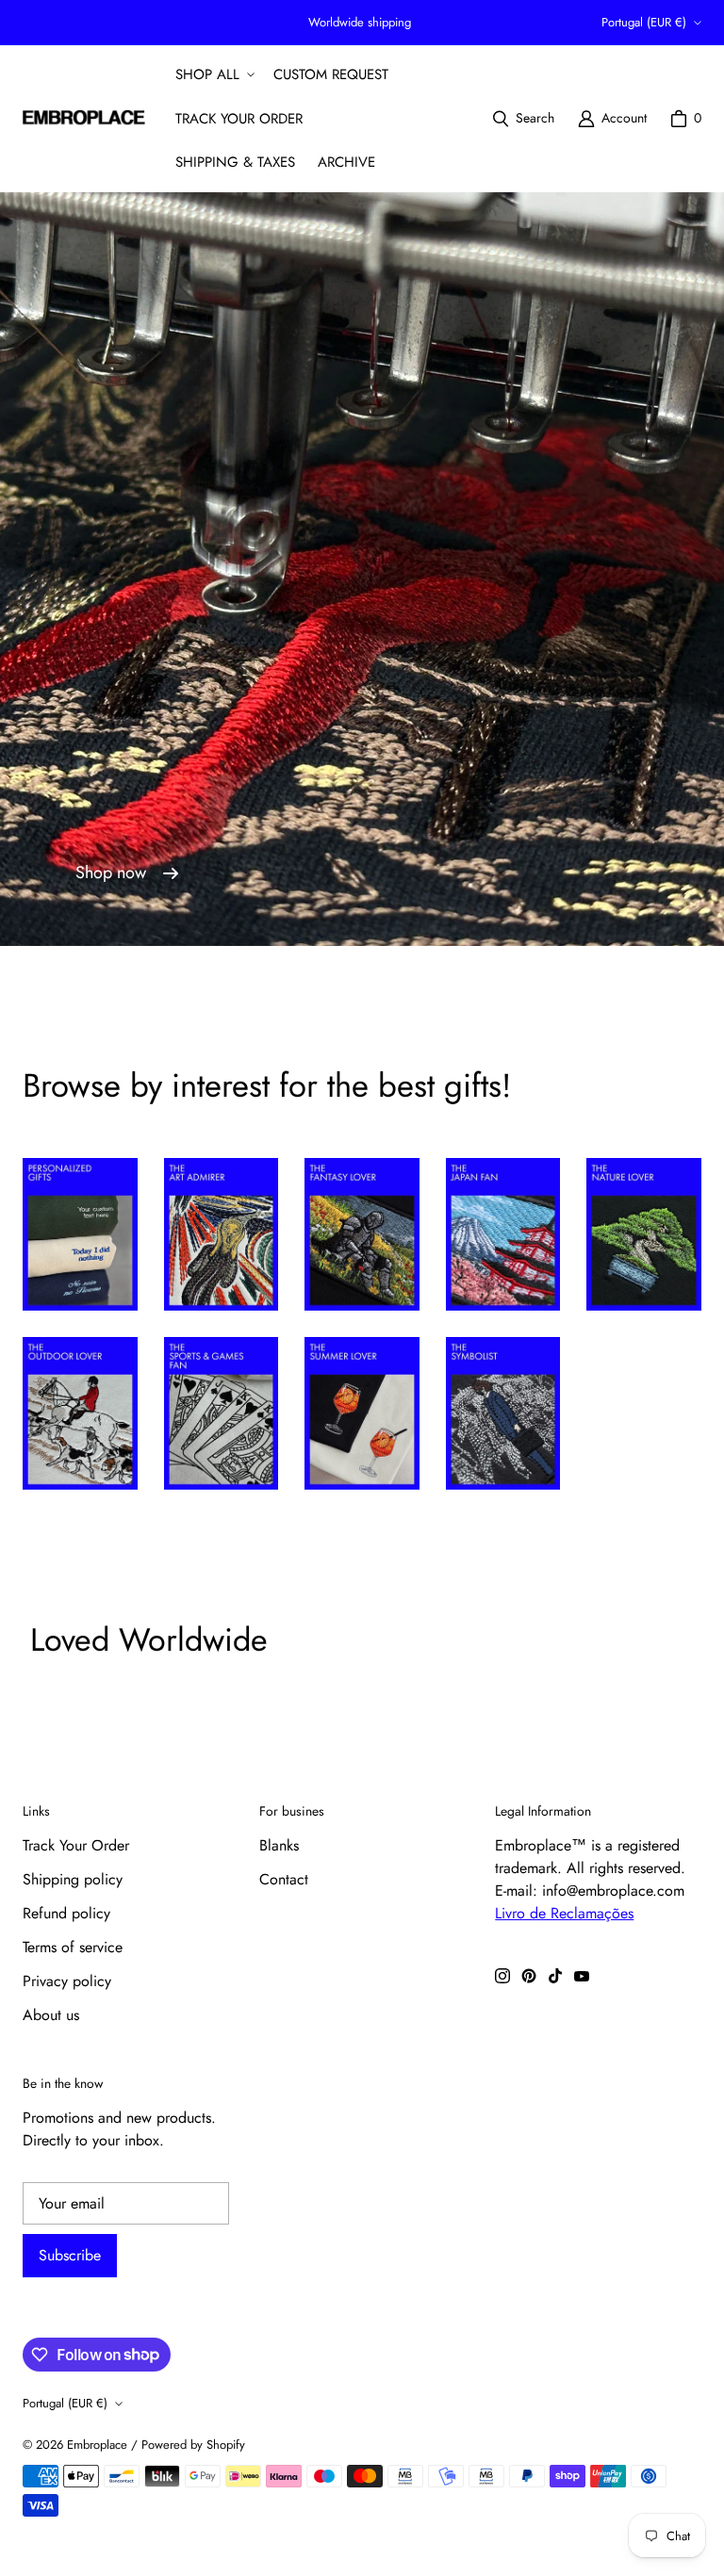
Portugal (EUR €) (644, 22)
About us (51, 2015)
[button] (213, 75)
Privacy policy (67, 1981)
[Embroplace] (84, 118)
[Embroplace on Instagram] (502, 1976)
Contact (284, 1879)
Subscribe (70, 2255)
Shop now (111, 872)
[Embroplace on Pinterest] (529, 1976)
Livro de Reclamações (564, 1913)
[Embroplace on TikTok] (555, 1976)
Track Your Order (76, 1845)
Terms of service (73, 1947)
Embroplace (97, 2445)
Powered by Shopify (193, 2445)
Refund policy (66, 1913)
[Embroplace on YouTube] (582, 1976)
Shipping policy (73, 1879)
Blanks (279, 1845)
